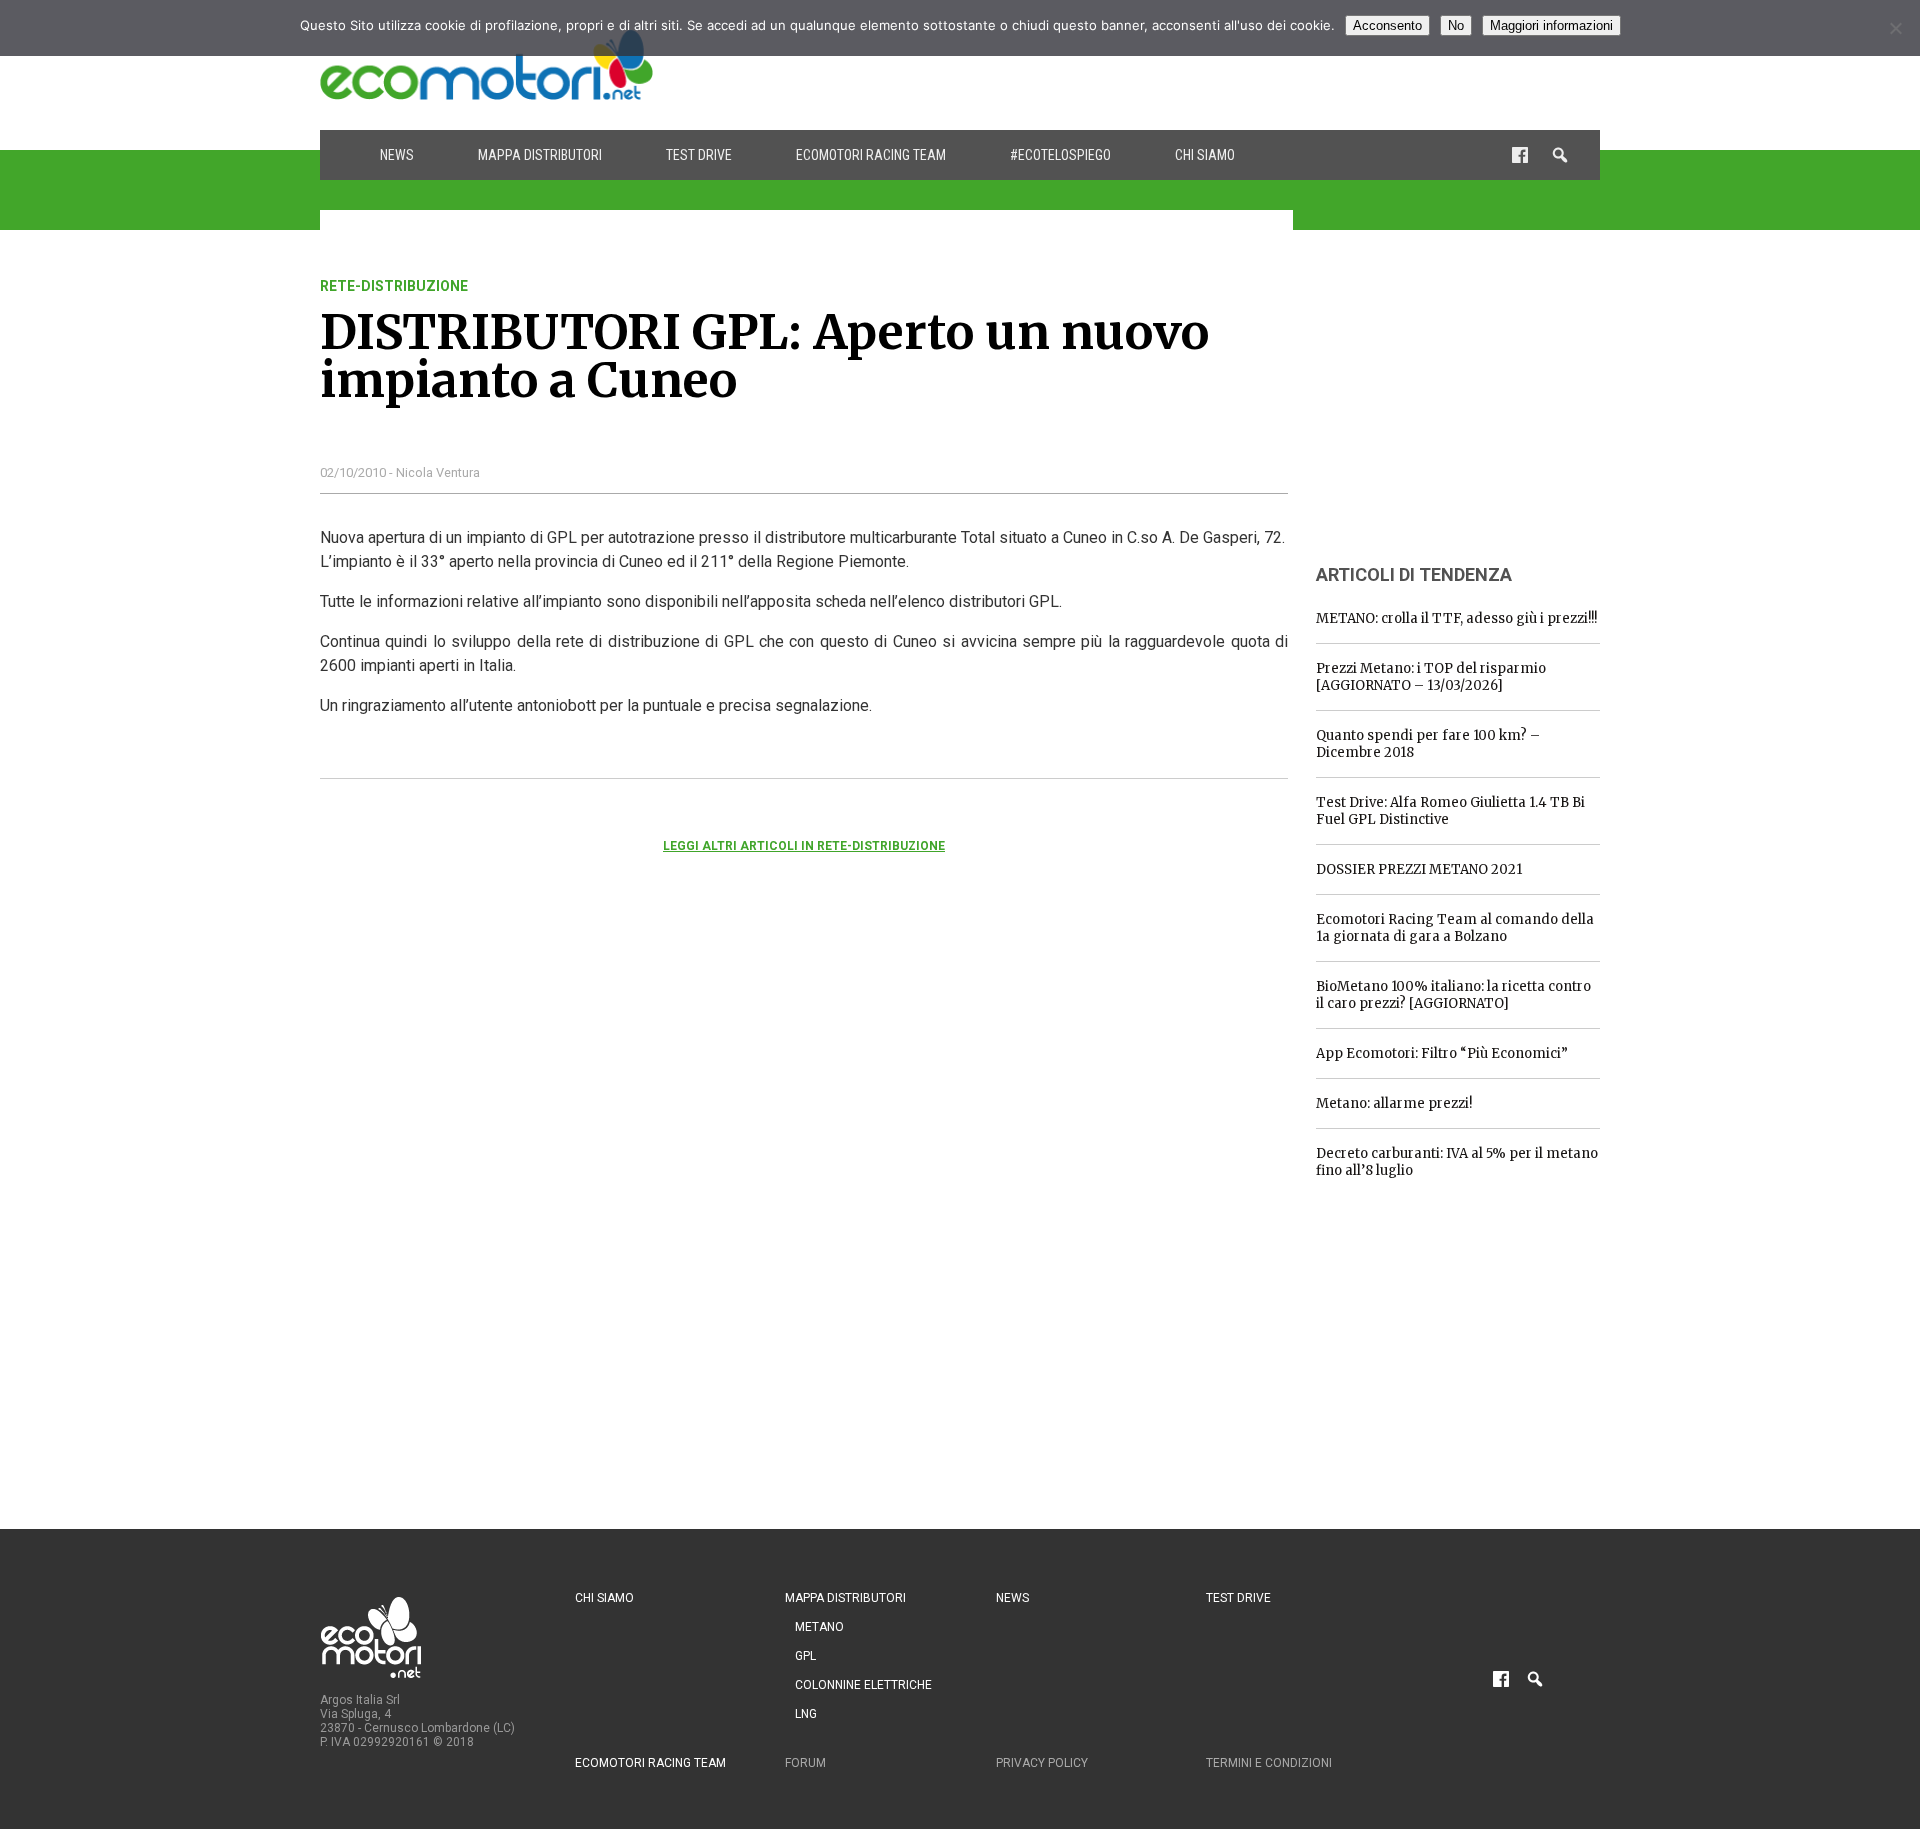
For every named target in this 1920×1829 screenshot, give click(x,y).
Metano (819, 1627)
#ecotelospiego (1060, 155)
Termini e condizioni (1269, 1763)
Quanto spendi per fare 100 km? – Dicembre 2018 (1428, 744)
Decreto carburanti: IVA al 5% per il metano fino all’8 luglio (1457, 1162)
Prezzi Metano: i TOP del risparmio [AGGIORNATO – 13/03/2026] (1431, 677)
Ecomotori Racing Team (871, 155)
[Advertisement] (1236, 65)
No (1456, 25)
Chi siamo (1205, 155)
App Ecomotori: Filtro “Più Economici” (1442, 1053)
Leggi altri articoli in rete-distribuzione (804, 846)
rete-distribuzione (394, 286)
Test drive (699, 155)
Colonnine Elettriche (863, 1685)
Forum (805, 1763)
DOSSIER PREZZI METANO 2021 (1419, 869)
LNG (806, 1714)
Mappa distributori (540, 155)
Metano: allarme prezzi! (1394, 1103)
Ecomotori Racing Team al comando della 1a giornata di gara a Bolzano (1455, 928)
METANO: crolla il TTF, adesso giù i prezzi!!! (1456, 618)
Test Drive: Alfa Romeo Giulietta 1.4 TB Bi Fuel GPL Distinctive (1450, 811)
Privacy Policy (1042, 1763)
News (397, 155)
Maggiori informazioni (1551, 25)
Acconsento (1387, 25)
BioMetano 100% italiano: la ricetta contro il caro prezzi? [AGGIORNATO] (1453, 995)
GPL (805, 1656)
